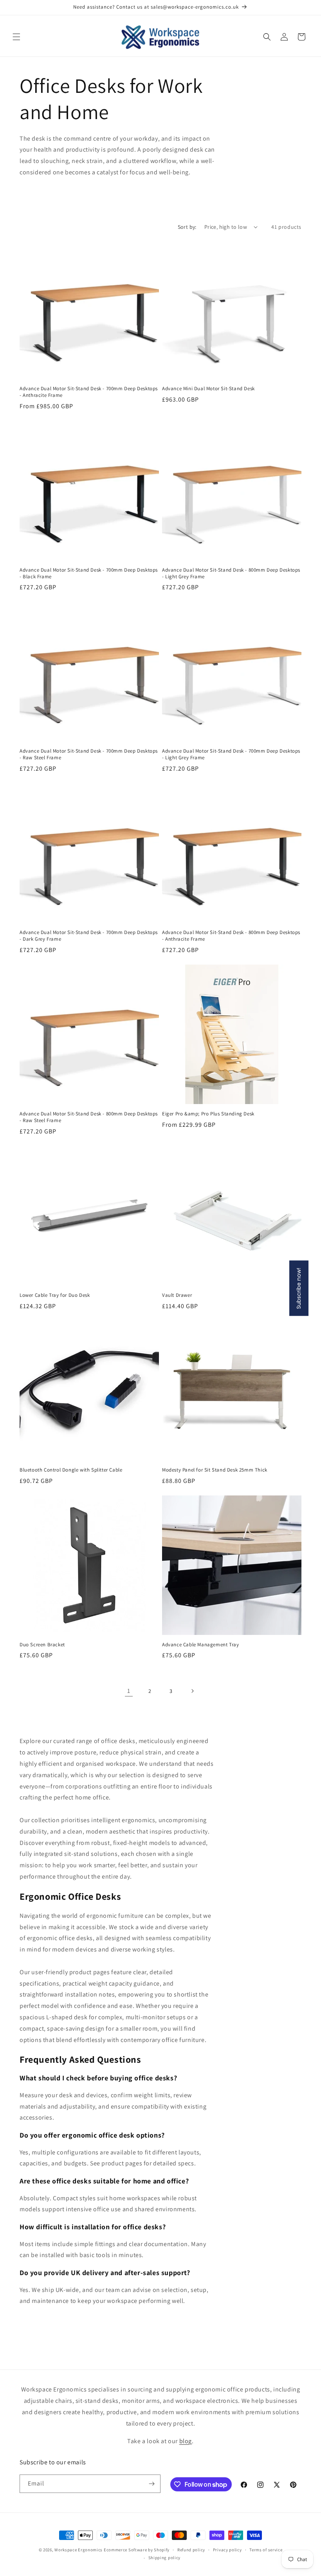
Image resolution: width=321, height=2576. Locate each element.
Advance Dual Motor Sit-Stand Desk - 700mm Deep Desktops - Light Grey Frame (231, 754)
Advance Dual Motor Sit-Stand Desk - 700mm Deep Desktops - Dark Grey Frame (89, 936)
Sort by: (187, 227)
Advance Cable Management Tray (200, 1645)
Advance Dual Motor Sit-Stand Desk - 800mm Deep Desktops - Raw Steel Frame (89, 1117)
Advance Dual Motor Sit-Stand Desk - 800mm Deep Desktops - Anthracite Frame (231, 936)
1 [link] (129, 1691)
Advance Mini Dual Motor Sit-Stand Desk (208, 389)
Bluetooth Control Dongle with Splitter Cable (71, 1470)
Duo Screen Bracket (42, 1645)
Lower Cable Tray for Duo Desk (55, 1295)
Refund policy (191, 2550)
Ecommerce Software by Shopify (137, 2550)
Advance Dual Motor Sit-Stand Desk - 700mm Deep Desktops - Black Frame (89, 573)
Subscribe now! (299, 1288)
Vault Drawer (177, 1295)
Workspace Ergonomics (78, 2550)
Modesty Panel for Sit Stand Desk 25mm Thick (215, 1470)
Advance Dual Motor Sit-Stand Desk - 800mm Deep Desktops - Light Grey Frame (231, 573)
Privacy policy (227, 2550)
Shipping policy (165, 2558)
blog (186, 2441)
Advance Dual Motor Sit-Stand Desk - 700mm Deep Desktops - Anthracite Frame (89, 392)
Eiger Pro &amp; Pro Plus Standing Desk (208, 1114)
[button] (16, 37)
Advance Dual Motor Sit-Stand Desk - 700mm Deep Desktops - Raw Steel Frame (89, 754)
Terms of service (266, 2550)
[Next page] (192, 1691)
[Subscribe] (151, 2484)
